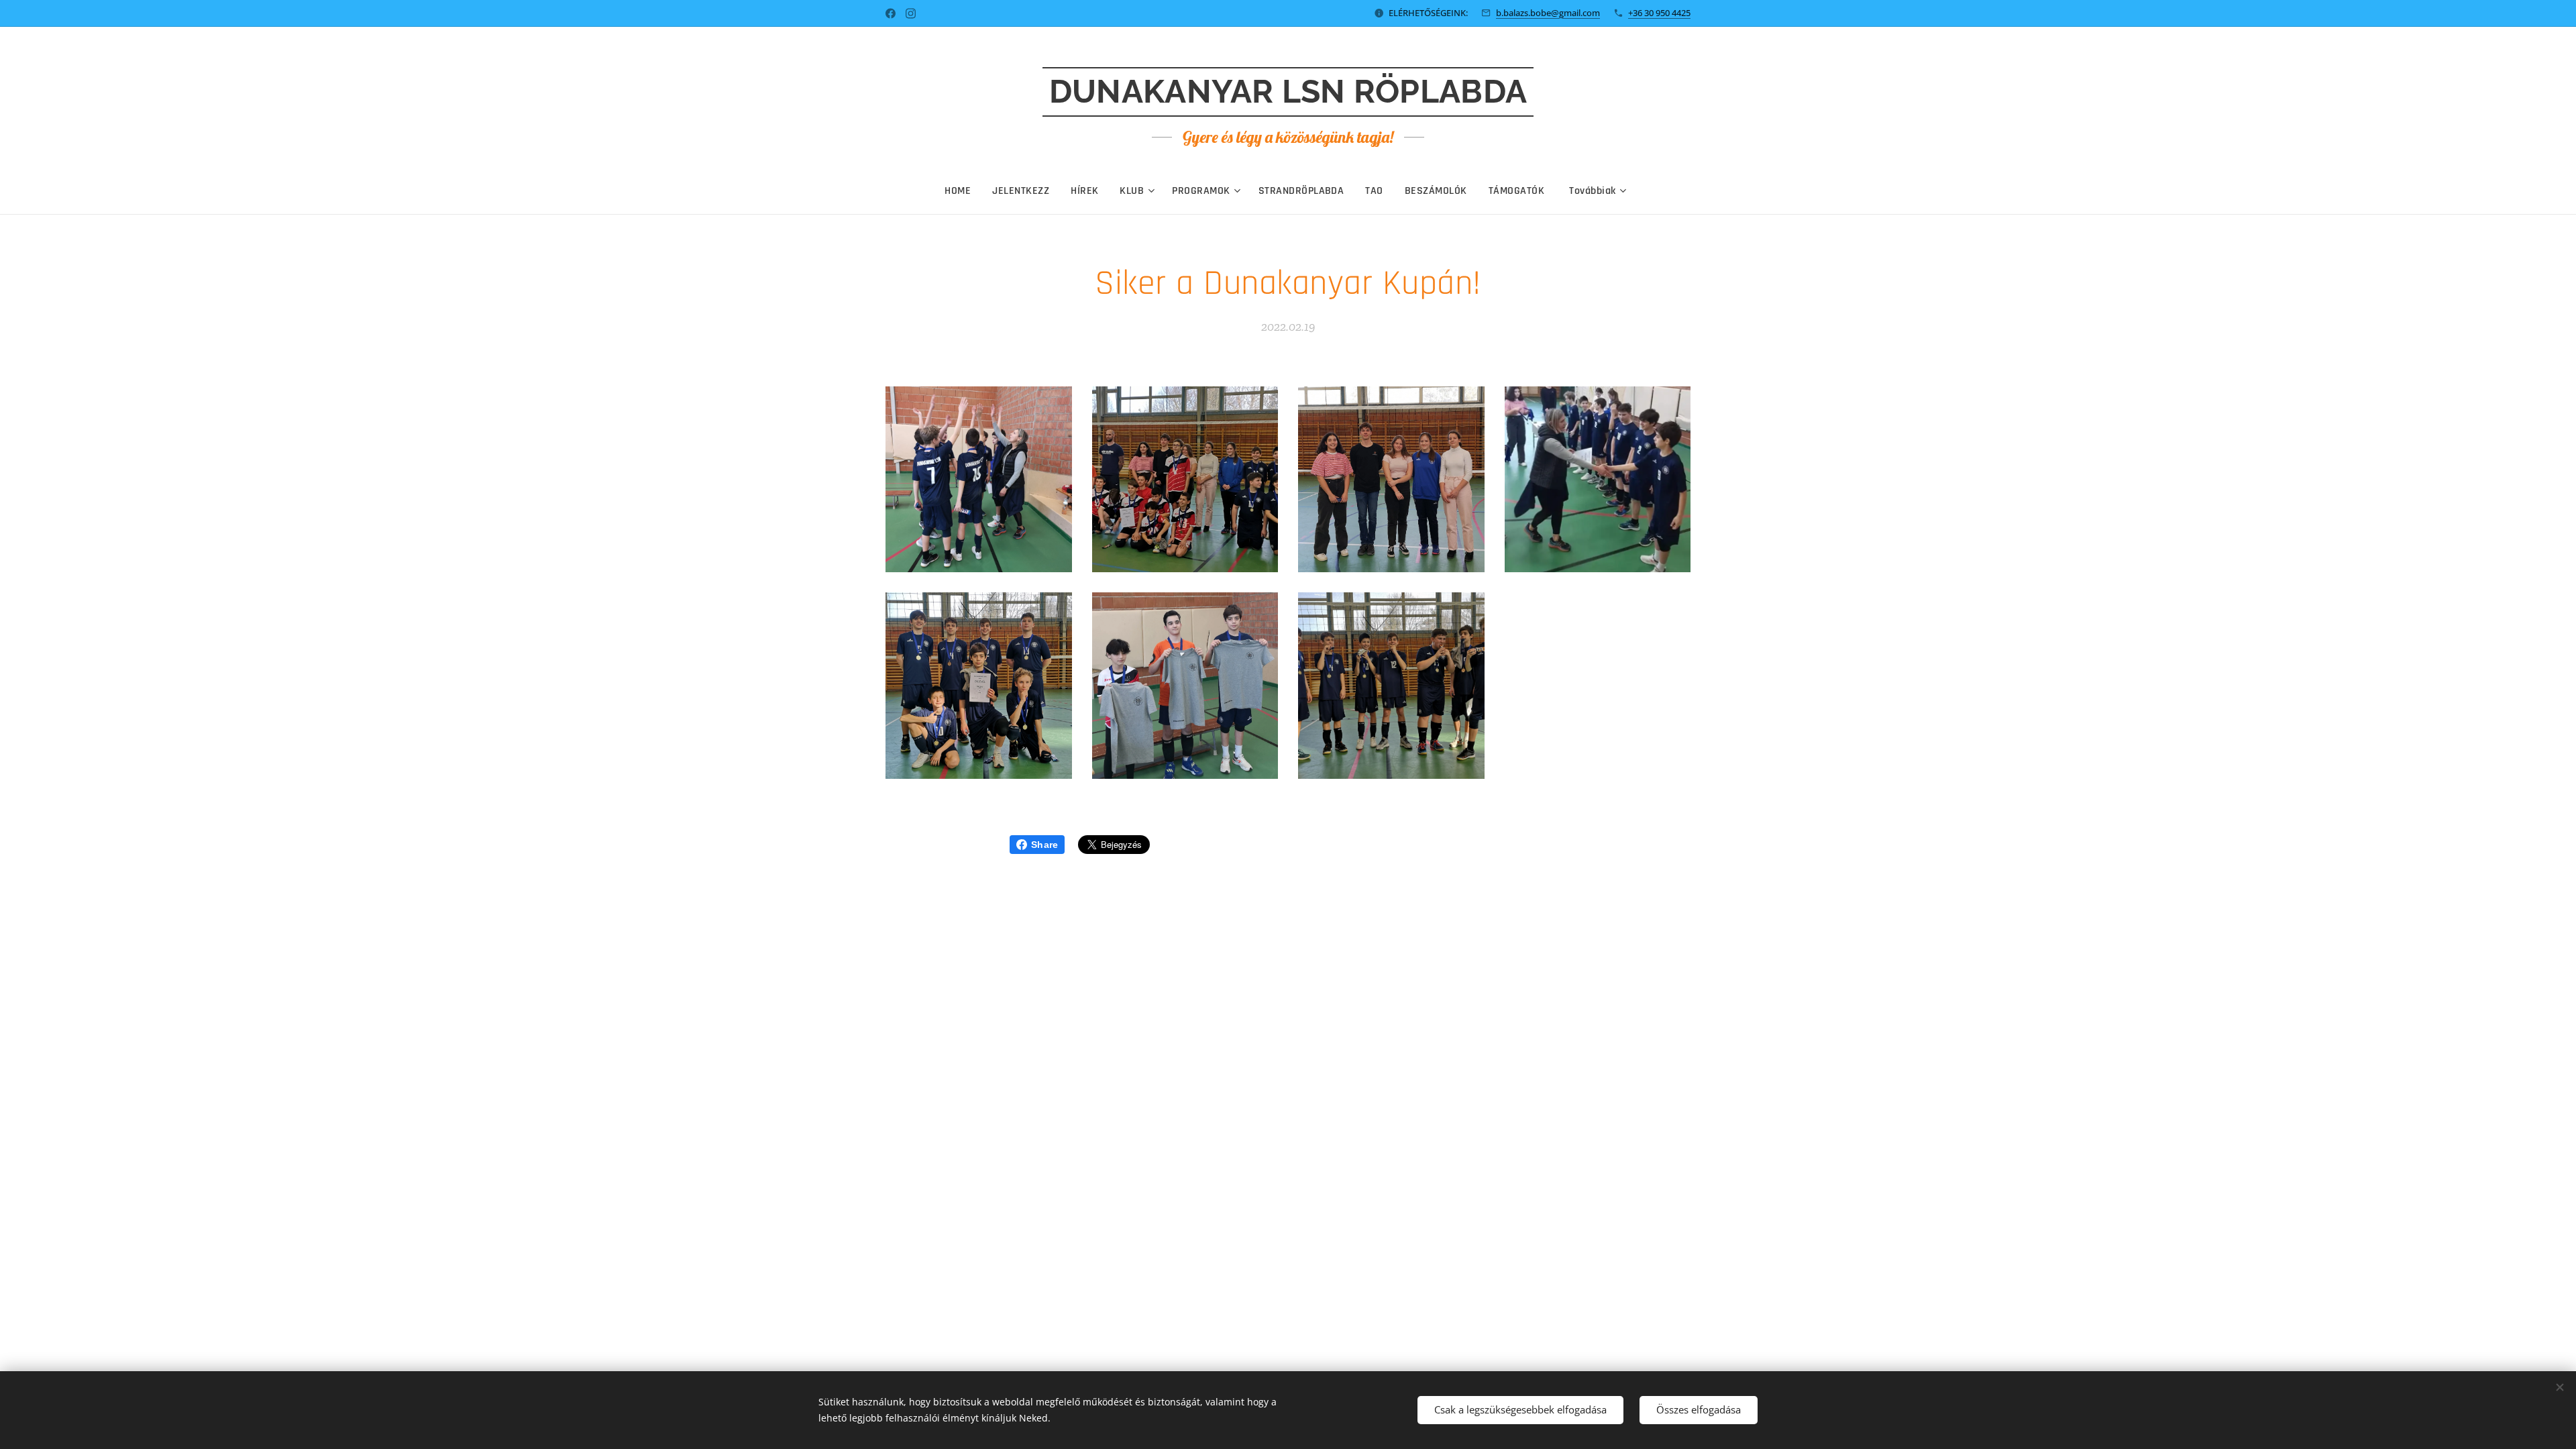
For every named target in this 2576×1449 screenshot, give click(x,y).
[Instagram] (911, 13)
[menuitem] (963, 191)
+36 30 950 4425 (1659, 13)
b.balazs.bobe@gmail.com (1548, 13)
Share (1044, 845)
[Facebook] (891, 13)
